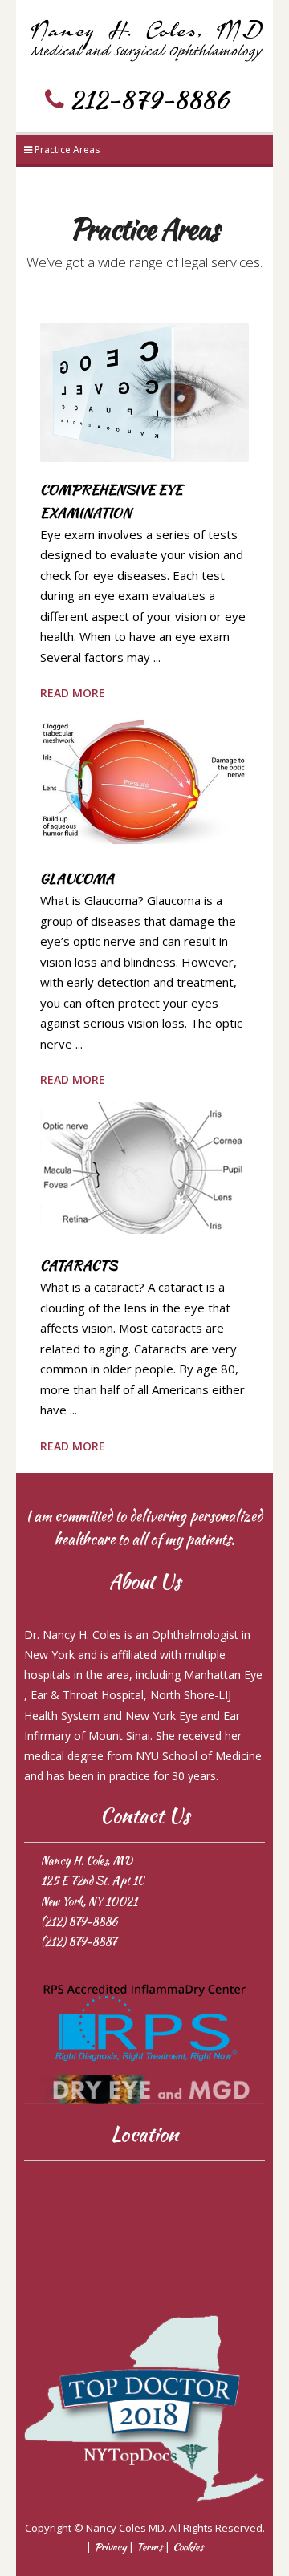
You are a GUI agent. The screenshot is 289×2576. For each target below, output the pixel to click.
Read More (73, 693)
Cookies (188, 2547)
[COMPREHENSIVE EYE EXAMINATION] (144, 391)
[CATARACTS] (144, 1166)
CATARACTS (79, 1265)
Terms (149, 2547)
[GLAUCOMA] (144, 781)
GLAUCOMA (77, 878)
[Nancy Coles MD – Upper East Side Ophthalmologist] (144, 36)
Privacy (110, 2547)
